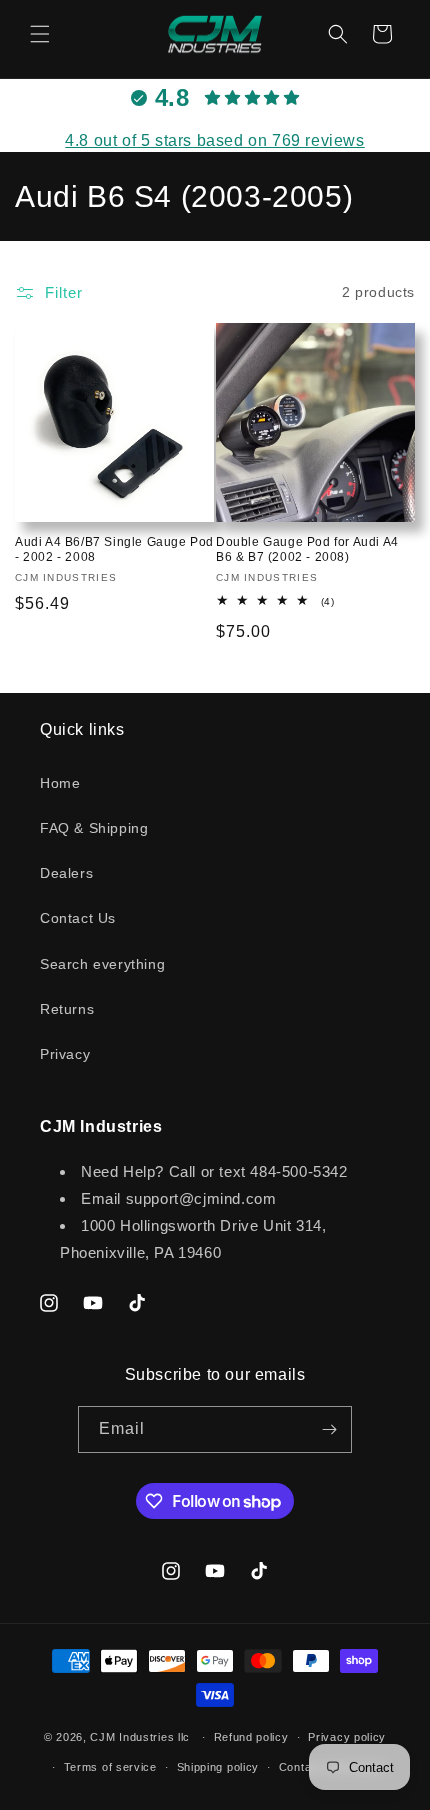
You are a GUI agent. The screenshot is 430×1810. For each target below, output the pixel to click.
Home (60, 783)
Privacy (65, 1054)
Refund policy (251, 1737)
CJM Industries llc (140, 1737)
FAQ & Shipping (94, 828)
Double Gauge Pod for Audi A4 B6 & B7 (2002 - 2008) (307, 550)
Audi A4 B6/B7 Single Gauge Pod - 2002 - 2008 (114, 550)
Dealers (66, 873)
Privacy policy (347, 1737)
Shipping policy (218, 1767)
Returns (67, 1009)
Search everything (102, 964)
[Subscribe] (329, 1429)
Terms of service (110, 1767)
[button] (40, 34)
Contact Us (78, 918)
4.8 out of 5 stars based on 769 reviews (214, 140)
